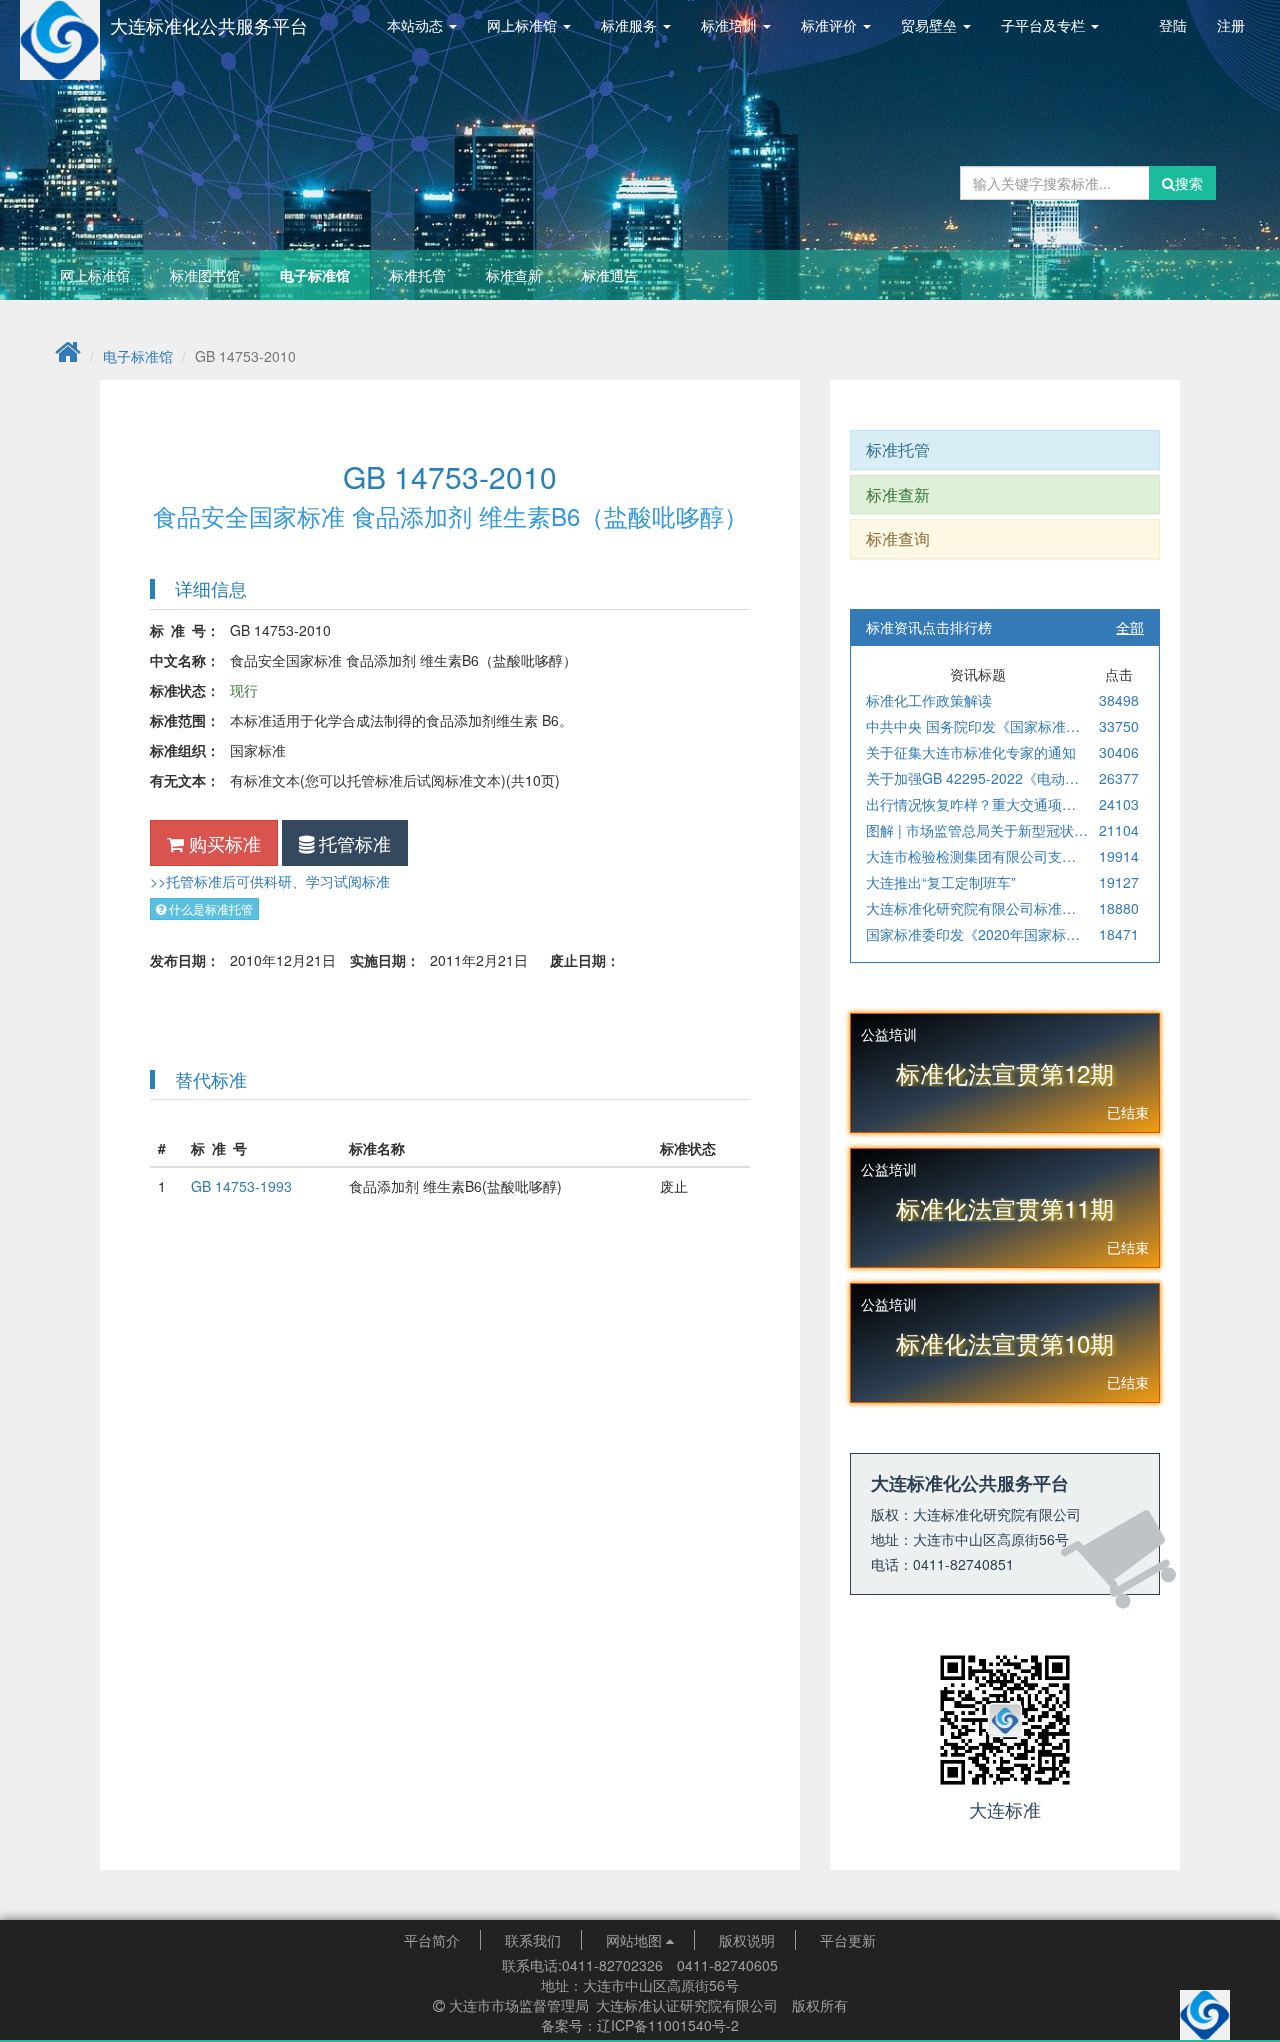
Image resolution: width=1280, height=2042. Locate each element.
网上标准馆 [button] (524, 25)
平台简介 (432, 1940)
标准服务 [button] (631, 25)
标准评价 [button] (831, 25)
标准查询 (898, 538)
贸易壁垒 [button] (931, 25)
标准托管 (418, 275)
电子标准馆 (315, 275)
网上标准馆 (95, 275)
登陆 (1173, 25)
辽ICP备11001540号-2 (668, 2025)
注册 (1231, 25)
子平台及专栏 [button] (1045, 25)
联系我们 (533, 1940)
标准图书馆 (205, 275)
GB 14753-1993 (241, 1186)
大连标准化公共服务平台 (209, 25)
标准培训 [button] (731, 25)
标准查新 (514, 275)
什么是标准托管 (209, 908)
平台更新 (848, 1940)
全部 (1130, 627)
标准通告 (610, 275)
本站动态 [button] (417, 25)
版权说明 (747, 1940)
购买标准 (222, 843)
